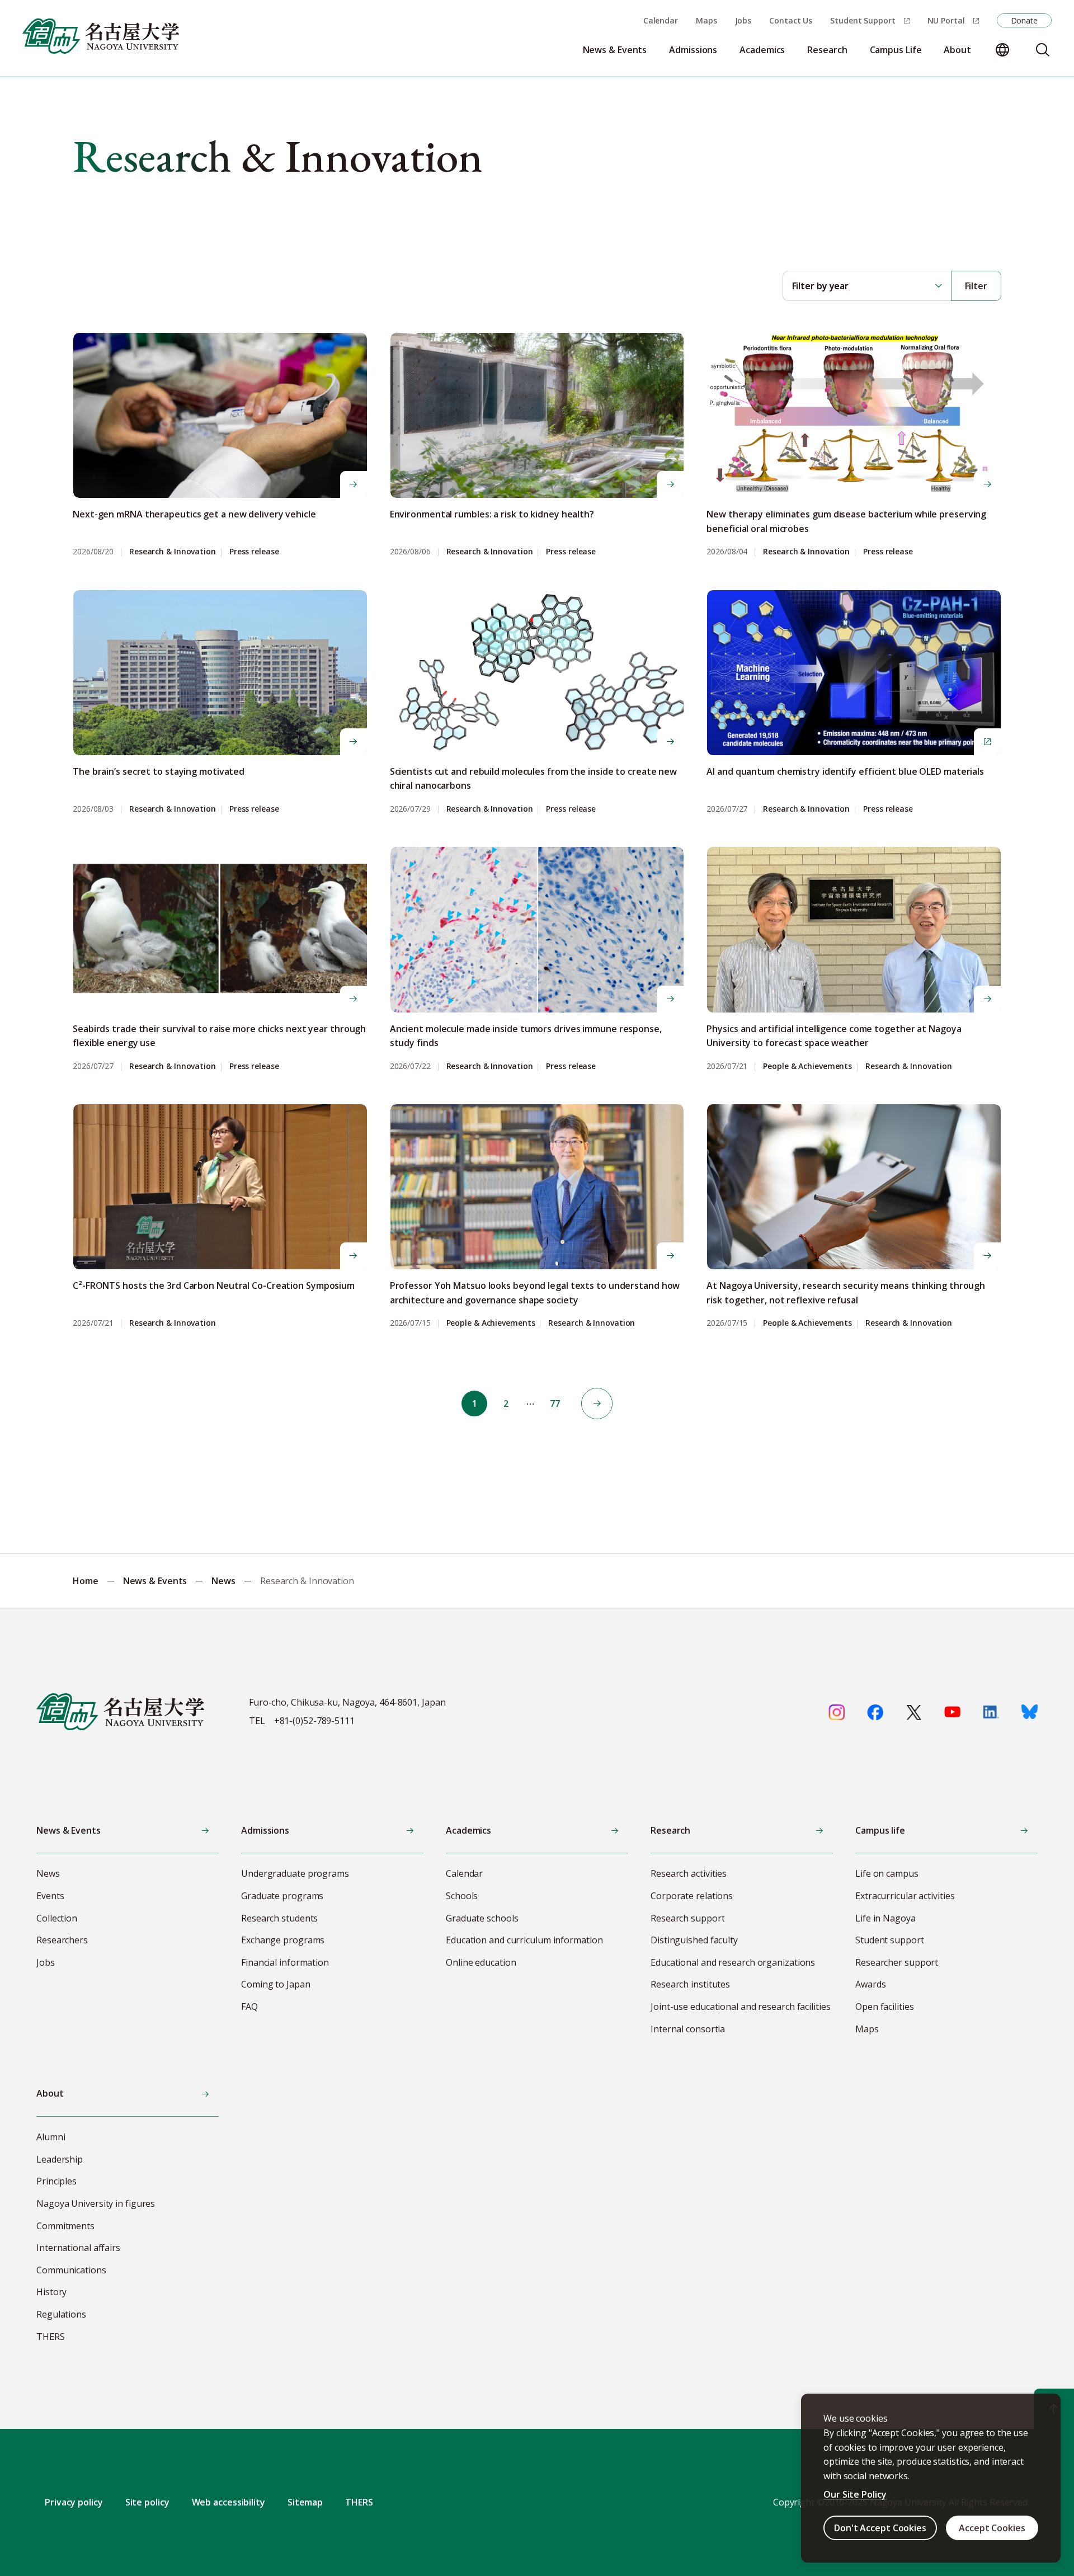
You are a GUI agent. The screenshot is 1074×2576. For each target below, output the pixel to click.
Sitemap (305, 2502)
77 (555, 1404)
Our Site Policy (855, 2494)
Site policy (147, 2502)
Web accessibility (229, 2502)
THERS (359, 2502)
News (223, 1581)
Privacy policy (74, 2502)
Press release (254, 552)
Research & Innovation (173, 552)
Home (86, 1581)
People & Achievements (807, 1066)
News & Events (155, 1581)
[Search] (1043, 50)
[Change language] (1002, 50)
